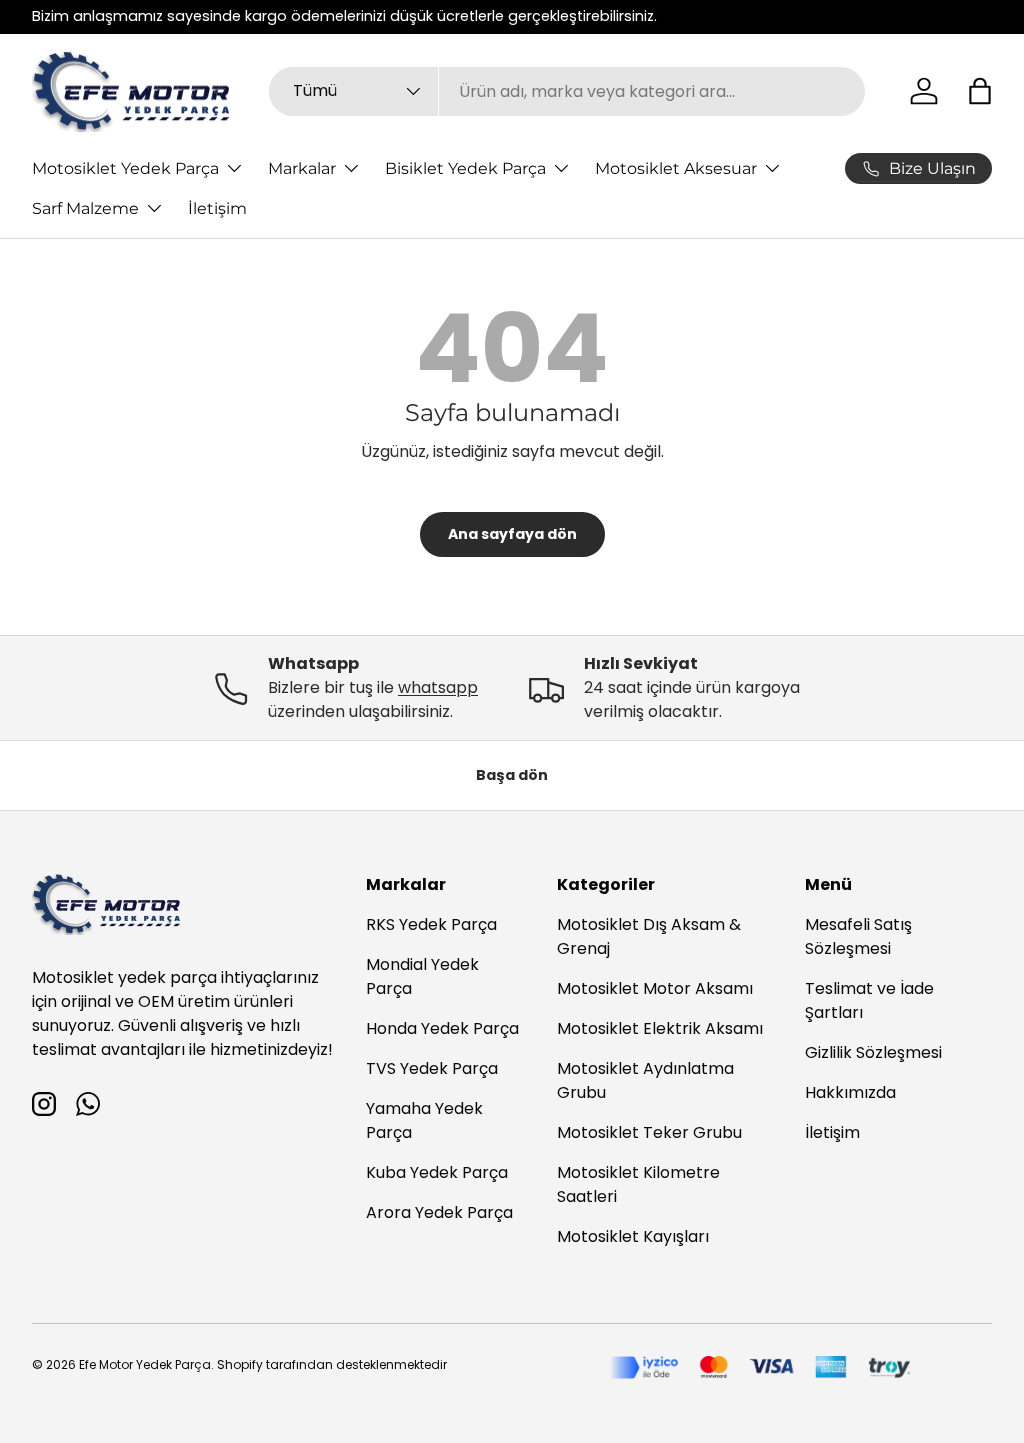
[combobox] (567, 91)
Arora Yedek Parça (439, 1212)
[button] (980, 91)
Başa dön (512, 775)
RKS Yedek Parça (431, 924)
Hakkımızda (850, 1092)
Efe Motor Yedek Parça (145, 1364)
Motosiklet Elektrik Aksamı (660, 1028)
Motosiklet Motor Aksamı (655, 988)
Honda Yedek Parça (442, 1028)
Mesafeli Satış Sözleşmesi (858, 936)
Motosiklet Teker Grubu (649, 1132)
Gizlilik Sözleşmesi (873, 1052)
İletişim (217, 208)
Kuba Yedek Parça (437, 1172)
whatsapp (438, 687)
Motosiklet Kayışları (633, 1236)
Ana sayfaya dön (512, 534)
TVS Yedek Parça (432, 1068)
